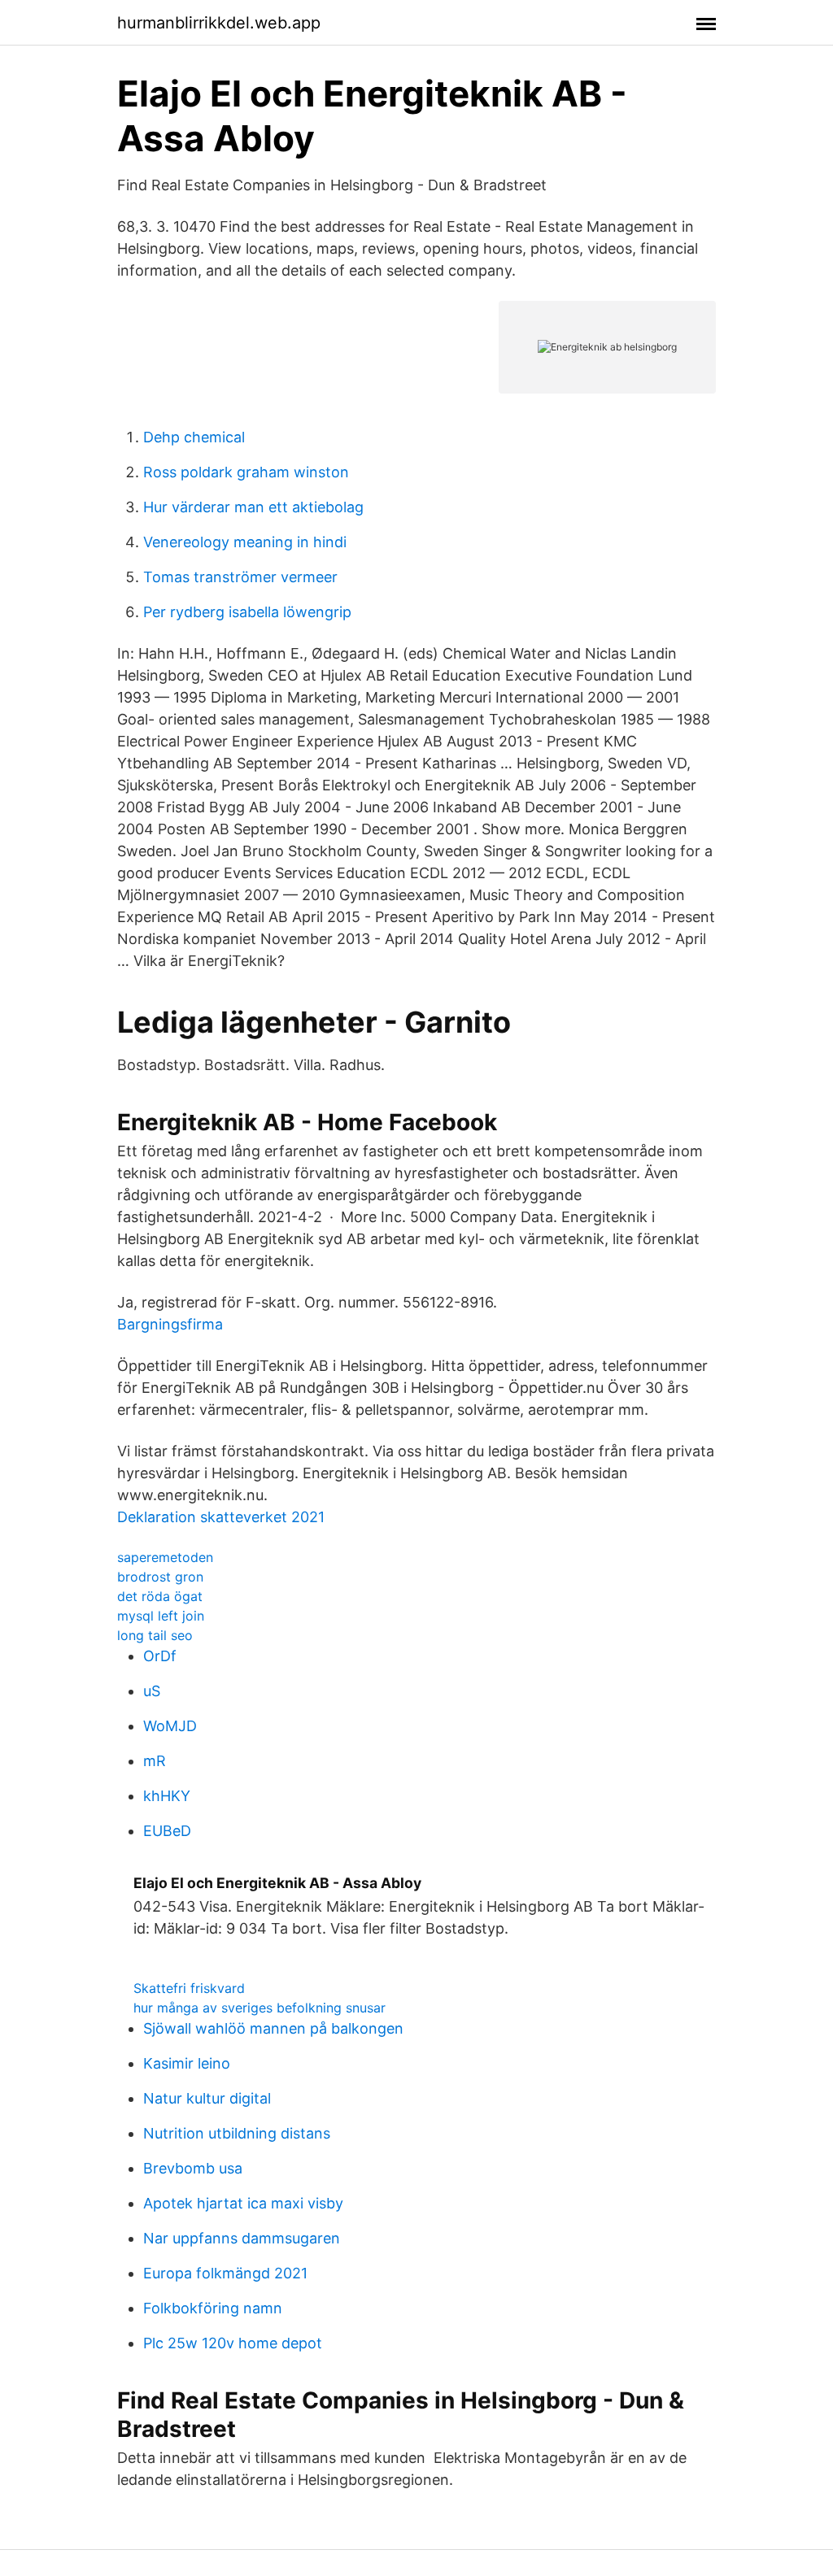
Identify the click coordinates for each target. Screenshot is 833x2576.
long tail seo (155, 1635)
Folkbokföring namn (213, 2308)
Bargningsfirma (170, 1324)
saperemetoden (165, 1557)
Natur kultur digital (207, 2098)
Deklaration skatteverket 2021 (221, 1517)
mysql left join (161, 1616)
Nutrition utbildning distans (237, 2133)
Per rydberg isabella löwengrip (247, 612)
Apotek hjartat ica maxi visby (243, 2203)
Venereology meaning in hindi (245, 542)
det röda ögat (160, 1596)
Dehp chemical (194, 437)
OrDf (160, 1656)
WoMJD (170, 1726)
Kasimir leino (187, 2063)
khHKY (167, 1796)
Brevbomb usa (193, 2168)
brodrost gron (160, 1577)
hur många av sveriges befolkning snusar (259, 2008)
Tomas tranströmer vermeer (240, 577)
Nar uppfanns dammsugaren (242, 2238)
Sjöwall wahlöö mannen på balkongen (273, 2028)
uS (152, 1691)
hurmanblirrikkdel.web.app (219, 23)
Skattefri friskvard (189, 1988)
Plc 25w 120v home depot (233, 2343)
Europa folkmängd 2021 (225, 2273)
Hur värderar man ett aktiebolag (253, 507)
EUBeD (167, 1831)
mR (155, 1761)
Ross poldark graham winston (246, 472)
